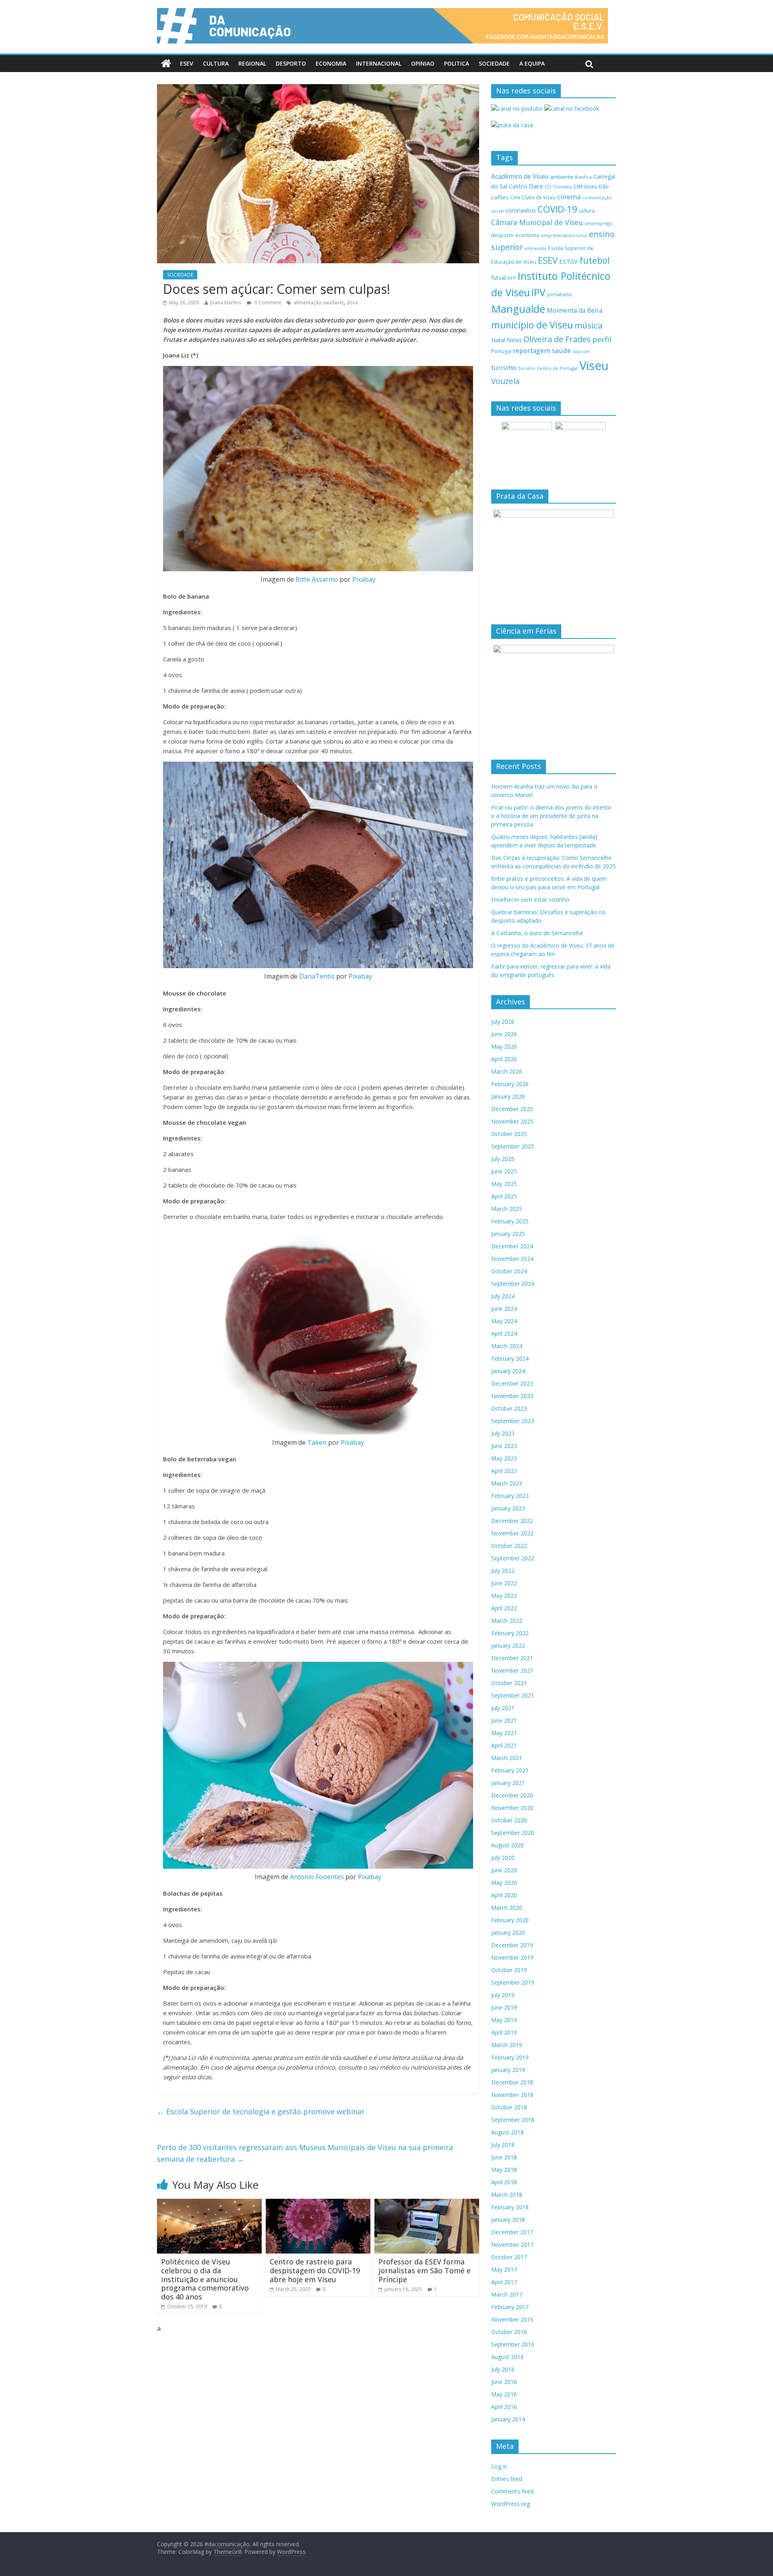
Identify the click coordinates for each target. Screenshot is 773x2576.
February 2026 (510, 1084)
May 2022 (504, 1596)
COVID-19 (557, 209)
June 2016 (504, 2382)
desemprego (599, 223)
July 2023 (503, 1433)
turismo (504, 367)
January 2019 (508, 2070)
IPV (538, 292)
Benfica (583, 177)
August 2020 (507, 1845)
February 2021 (510, 1770)
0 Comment (267, 303)
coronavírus (521, 210)
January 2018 (508, 2220)
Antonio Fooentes (317, 1877)
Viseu (594, 366)
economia (527, 235)
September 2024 (513, 1284)
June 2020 (504, 1870)
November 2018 (512, 2095)
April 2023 (504, 1471)
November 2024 (512, 1259)
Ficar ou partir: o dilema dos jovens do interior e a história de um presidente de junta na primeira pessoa (551, 816)
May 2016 (504, 2394)
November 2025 (512, 1121)
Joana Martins (226, 303)
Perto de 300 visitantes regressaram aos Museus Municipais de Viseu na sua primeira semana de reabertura (305, 2153)
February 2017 (510, 2307)
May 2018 (504, 2170)
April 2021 (504, 1745)
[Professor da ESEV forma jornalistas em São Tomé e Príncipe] (427, 2204)
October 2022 (509, 1546)
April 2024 (504, 1333)
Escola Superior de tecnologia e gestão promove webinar (261, 2111)
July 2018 (503, 2145)
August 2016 (507, 2357)
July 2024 (503, 1296)
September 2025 (513, 1146)
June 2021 (504, 1720)
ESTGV (568, 261)
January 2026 (508, 1096)
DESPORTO (291, 63)
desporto (502, 235)
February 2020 (510, 1920)
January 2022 (508, 1645)
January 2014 (508, 2419)
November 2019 (512, 1957)
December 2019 (512, 1945)
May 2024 (504, 1321)
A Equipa (532, 63)
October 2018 (509, 2107)
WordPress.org (511, 2504)
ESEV (187, 63)
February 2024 (510, 1358)
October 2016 (509, 2332)
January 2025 (508, 1234)
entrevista (535, 248)
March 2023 (507, 1483)
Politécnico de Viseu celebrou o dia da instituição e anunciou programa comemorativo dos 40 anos (205, 2279)
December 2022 (512, 1521)
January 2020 (508, 1933)
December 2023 (512, 1383)
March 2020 (507, 1908)
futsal (498, 278)
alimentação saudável (318, 303)
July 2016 (503, 2369)
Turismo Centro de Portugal (548, 368)
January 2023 (508, 1508)
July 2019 (503, 1995)
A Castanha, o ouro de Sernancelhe (537, 933)
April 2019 (504, 2032)
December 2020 (512, 1795)
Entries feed (507, 2479)
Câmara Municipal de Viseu (537, 222)
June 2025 (504, 1171)
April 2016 (504, 2407)
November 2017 (512, 2244)
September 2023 (513, 1421)
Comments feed (512, 2491)
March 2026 (507, 1071)
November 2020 (512, 1808)
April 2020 (504, 1895)
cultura (587, 211)
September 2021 (513, 1695)
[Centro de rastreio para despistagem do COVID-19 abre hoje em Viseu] (318, 2204)
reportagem (532, 350)
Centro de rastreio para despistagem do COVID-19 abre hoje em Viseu (315, 2270)
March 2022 (507, 1621)
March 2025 (507, 1209)
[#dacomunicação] (166, 64)
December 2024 (512, 1246)
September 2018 (513, 2120)
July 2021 (503, 1708)
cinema (569, 197)
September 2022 (513, 1558)
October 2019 (509, 1970)
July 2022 (503, 1571)
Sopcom (581, 351)
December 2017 (512, 2232)
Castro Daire (526, 186)
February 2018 (510, 2207)
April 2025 (504, 1196)
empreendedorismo (564, 235)
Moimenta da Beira (575, 311)
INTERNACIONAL (379, 63)
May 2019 (504, 2020)
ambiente (562, 177)
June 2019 (504, 2007)
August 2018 (507, 2132)
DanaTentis (317, 976)
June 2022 (504, 1583)
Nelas (514, 340)
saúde (561, 350)
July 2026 (503, 1022)
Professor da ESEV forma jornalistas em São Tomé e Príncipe (425, 2270)
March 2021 (507, 1758)
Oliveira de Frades (557, 339)
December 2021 (512, 1658)
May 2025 (504, 1184)
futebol (595, 260)
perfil (602, 339)
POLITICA (457, 63)
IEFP (512, 278)
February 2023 (510, 1496)
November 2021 (512, 1670)
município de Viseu (532, 325)
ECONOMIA (331, 63)
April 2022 (504, 1608)
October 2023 (509, 1408)
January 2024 (508, 1371)
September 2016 (513, 2344)
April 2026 (504, 1059)
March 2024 (507, 1346)
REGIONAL (252, 63)
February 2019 (510, 2057)
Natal (498, 340)
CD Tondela (558, 187)
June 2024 (504, 1309)
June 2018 (504, 2157)
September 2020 (513, 1833)
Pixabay (364, 579)
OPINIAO (423, 63)
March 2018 (507, 2195)
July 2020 (503, 1858)
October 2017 (509, 2257)
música (589, 325)
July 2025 (503, 1159)
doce (352, 303)
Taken (317, 1442)
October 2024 (509, 1271)
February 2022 (510, 1633)
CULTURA (216, 63)
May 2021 (504, 1733)
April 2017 (504, 2282)
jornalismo (560, 294)
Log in (499, 2466)
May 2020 (504, 1883)
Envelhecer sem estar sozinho (530, 900)
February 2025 (510, 1221)
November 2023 (512, 1396)
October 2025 (509, 1134)
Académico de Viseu (520, 176)
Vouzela (505, 381)
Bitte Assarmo (317, 579)
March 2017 (507, 2294)
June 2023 (504, 1446)
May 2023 (504, 1458)
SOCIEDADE (494, 63)
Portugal (501, 351)
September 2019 (513, 1982)
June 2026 (504, 1034)
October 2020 (509, 1820)
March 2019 (507, 2045)
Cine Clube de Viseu (533, 197)
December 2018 (512, 2082)
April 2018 (504, 2182)
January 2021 (508, 1783)
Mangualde (518, 309)
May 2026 (504, 1046)
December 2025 (512, 1109)
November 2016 (512, 2319)
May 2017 (504, 2269)
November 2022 (512, 1533)
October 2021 (509, 1683)
